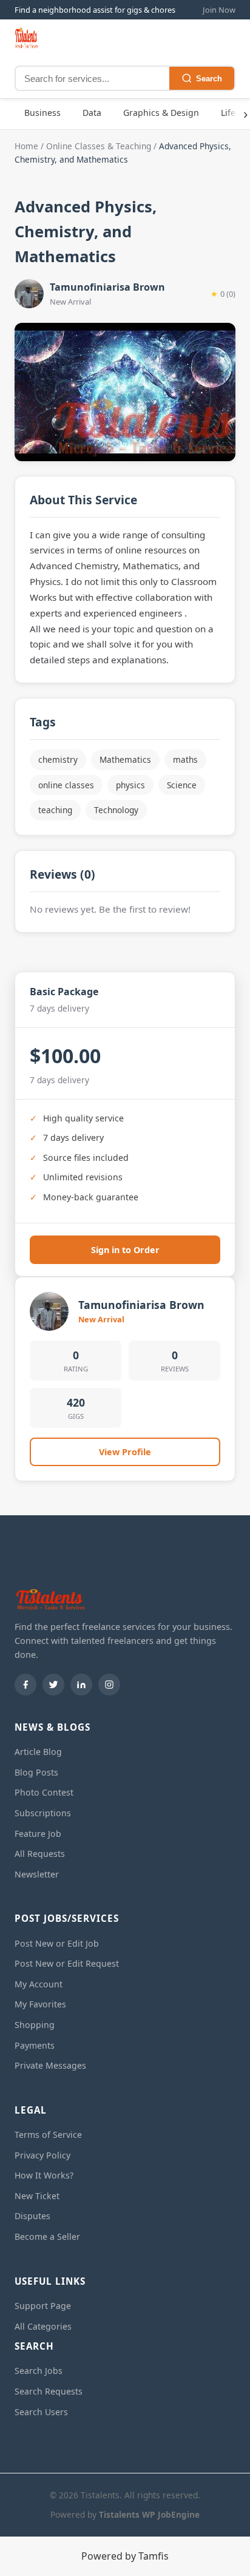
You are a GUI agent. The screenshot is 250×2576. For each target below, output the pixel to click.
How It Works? (44, 2175)
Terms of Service (48, 2135)
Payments (35, 2045)
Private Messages (50, 2065)
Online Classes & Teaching (99, 146)
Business (42, 113)
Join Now (219, 10)
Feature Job (38, 1834)
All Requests (40, 1854)
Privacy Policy (42, 2155)
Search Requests (49, 2391)
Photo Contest (44, 1792)
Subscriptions (43, 1813)
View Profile (125, 1452)
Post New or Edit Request (67, 1963)
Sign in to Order (125, 1250)
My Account (39, 1984)
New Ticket (37, 2196)
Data (92, 113)
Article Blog (38, 1752)
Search (209, 79)
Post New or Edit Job (57, 1943)
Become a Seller (47, 2236)
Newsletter (37, 1874)
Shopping (35, 2025)
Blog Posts (36, 1772)
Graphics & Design (161, 113)
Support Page (43, 2306)
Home (26, 146)
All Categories (43, 2326)
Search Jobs (39, 2371)
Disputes (32, 2216)
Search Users (41, 2412)
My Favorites (40, 2004)
